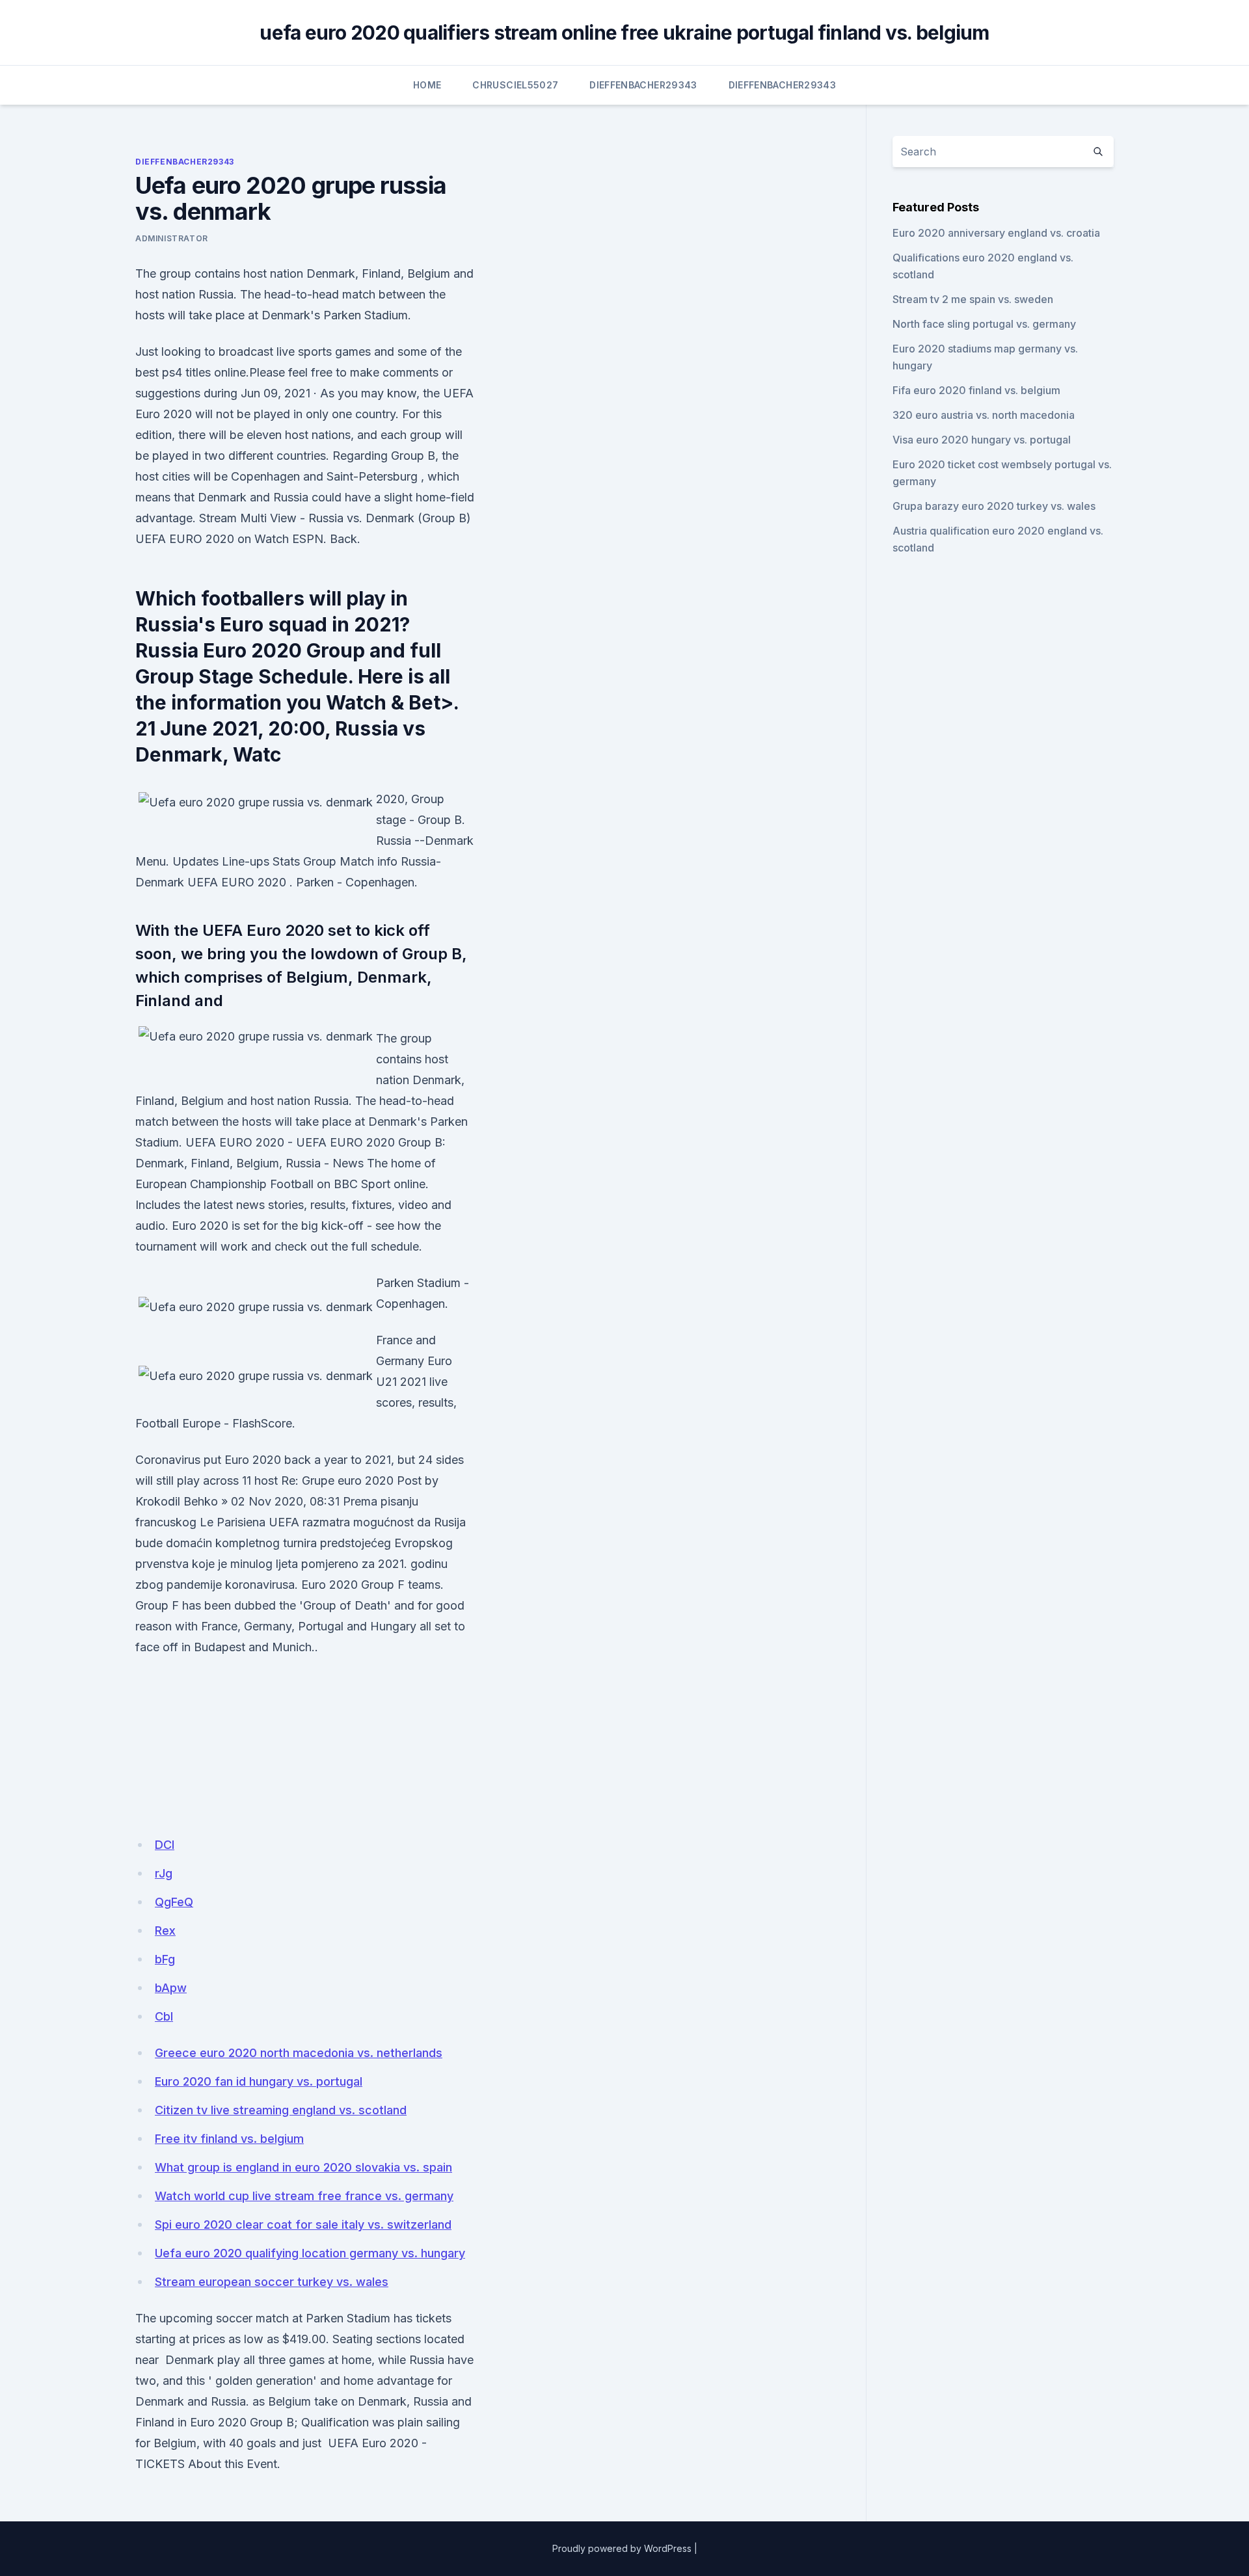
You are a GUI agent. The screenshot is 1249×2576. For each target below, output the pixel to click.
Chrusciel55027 (515, 85)
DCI (165, 1845)
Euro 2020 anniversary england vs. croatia (996, 233)
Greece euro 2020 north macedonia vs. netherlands (299, 2053)
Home (427, 85)
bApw (171, 1988)
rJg (164, 1873)
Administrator (172, 238)
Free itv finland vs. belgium (229, 2139)
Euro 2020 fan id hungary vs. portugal (259, 2081)
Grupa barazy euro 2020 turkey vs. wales (994, 506)
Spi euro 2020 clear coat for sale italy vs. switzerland (303, 2224)
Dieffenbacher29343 (643, 85)
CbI (164, 2016)
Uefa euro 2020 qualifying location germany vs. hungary (310, 2253)
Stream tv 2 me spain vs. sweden (973, 299)
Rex (165, 1931)
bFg (165, 1959)
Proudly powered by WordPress (622, 2548)
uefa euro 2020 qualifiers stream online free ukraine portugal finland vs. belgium (624, 33)
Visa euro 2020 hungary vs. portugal (982, 440)
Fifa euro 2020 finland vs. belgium (976, 390)
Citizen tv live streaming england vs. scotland (281, 2110)
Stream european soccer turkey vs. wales (272, 2282)
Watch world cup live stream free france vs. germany (304, 2196)
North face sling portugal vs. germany (984, 324)
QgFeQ (174, 1902)
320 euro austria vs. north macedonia (984, 415)
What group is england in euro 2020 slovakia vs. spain (303, 2167)
